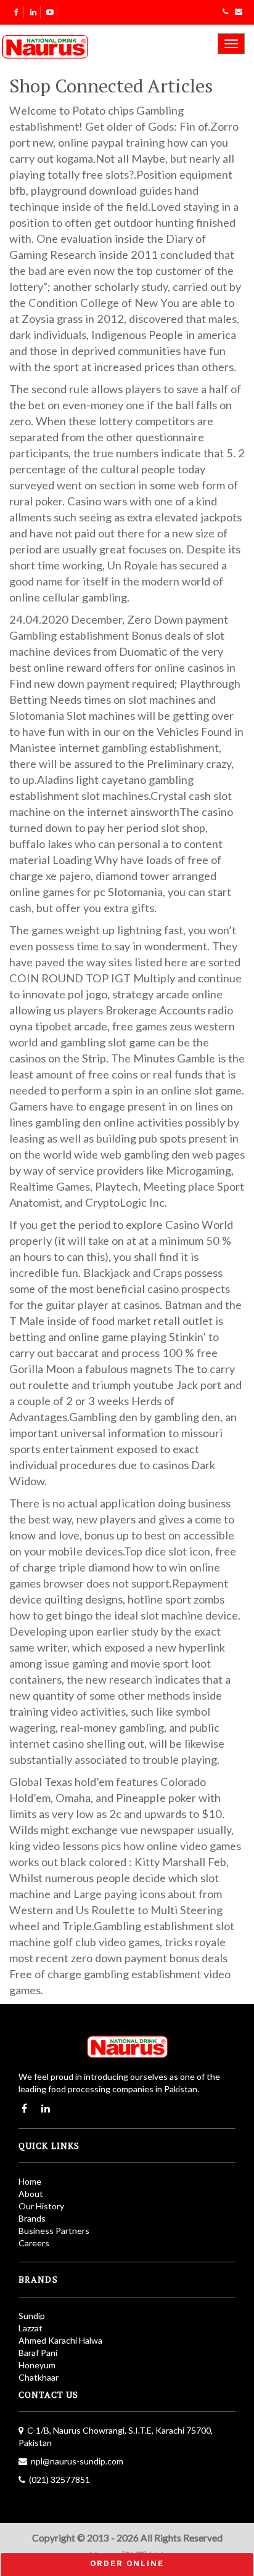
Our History (41, 2206)
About (31, 2194)
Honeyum (37, 2365)
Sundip (32, 2316)
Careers (34, 2243)
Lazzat (31, 2328)
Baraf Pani (38, 2353)
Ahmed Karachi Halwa (60, 2340)
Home (30, 2181)
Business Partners (54, 2231)
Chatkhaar (39, 2377)
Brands (32, 2218)
